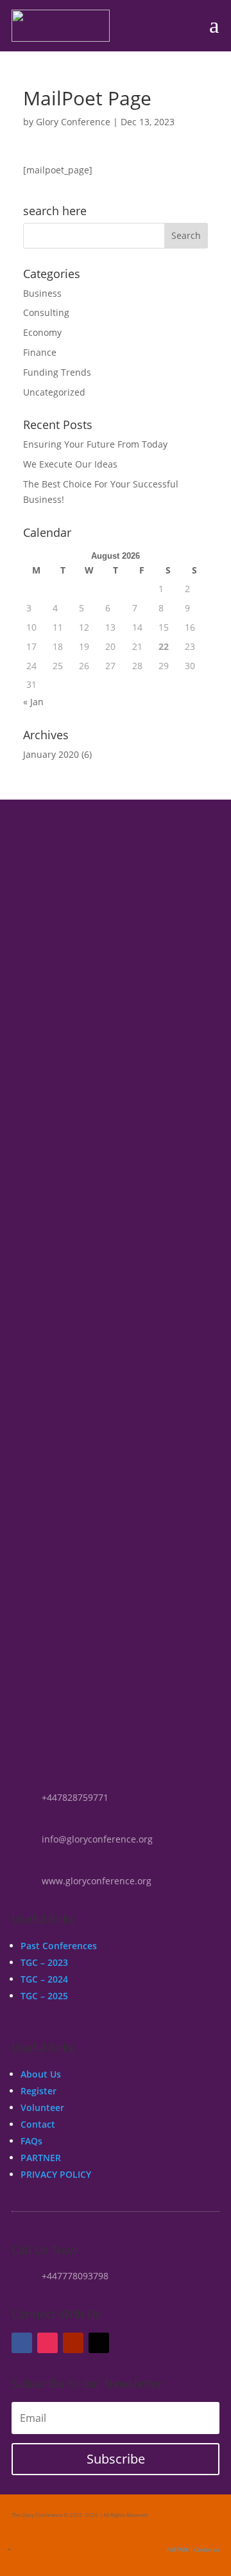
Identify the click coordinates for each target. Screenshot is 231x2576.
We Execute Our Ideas (70, 464)
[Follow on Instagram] (47, 2343)
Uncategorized (54, 392)
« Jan (33, 702)
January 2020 (51, 754)
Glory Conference (73, 122)
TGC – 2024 (44, 1979)
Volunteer (42, 2107)
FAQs (31, 2141)
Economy (42, 332)
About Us (41, 2074)
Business (42, 293)
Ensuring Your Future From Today (95, 444)
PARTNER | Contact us (193, 2549)
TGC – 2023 (44, 1962)
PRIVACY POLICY (56, 2174)
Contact (38, 2124)
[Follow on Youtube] (73, 2343)
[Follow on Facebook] (22, 2343)
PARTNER (41, 2158)
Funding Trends (57, 372)
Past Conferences (59, 1946)
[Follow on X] (99, 2343)
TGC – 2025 (44, 1996)
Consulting (46, 312)
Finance (40, 352)
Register (38, 2091)
